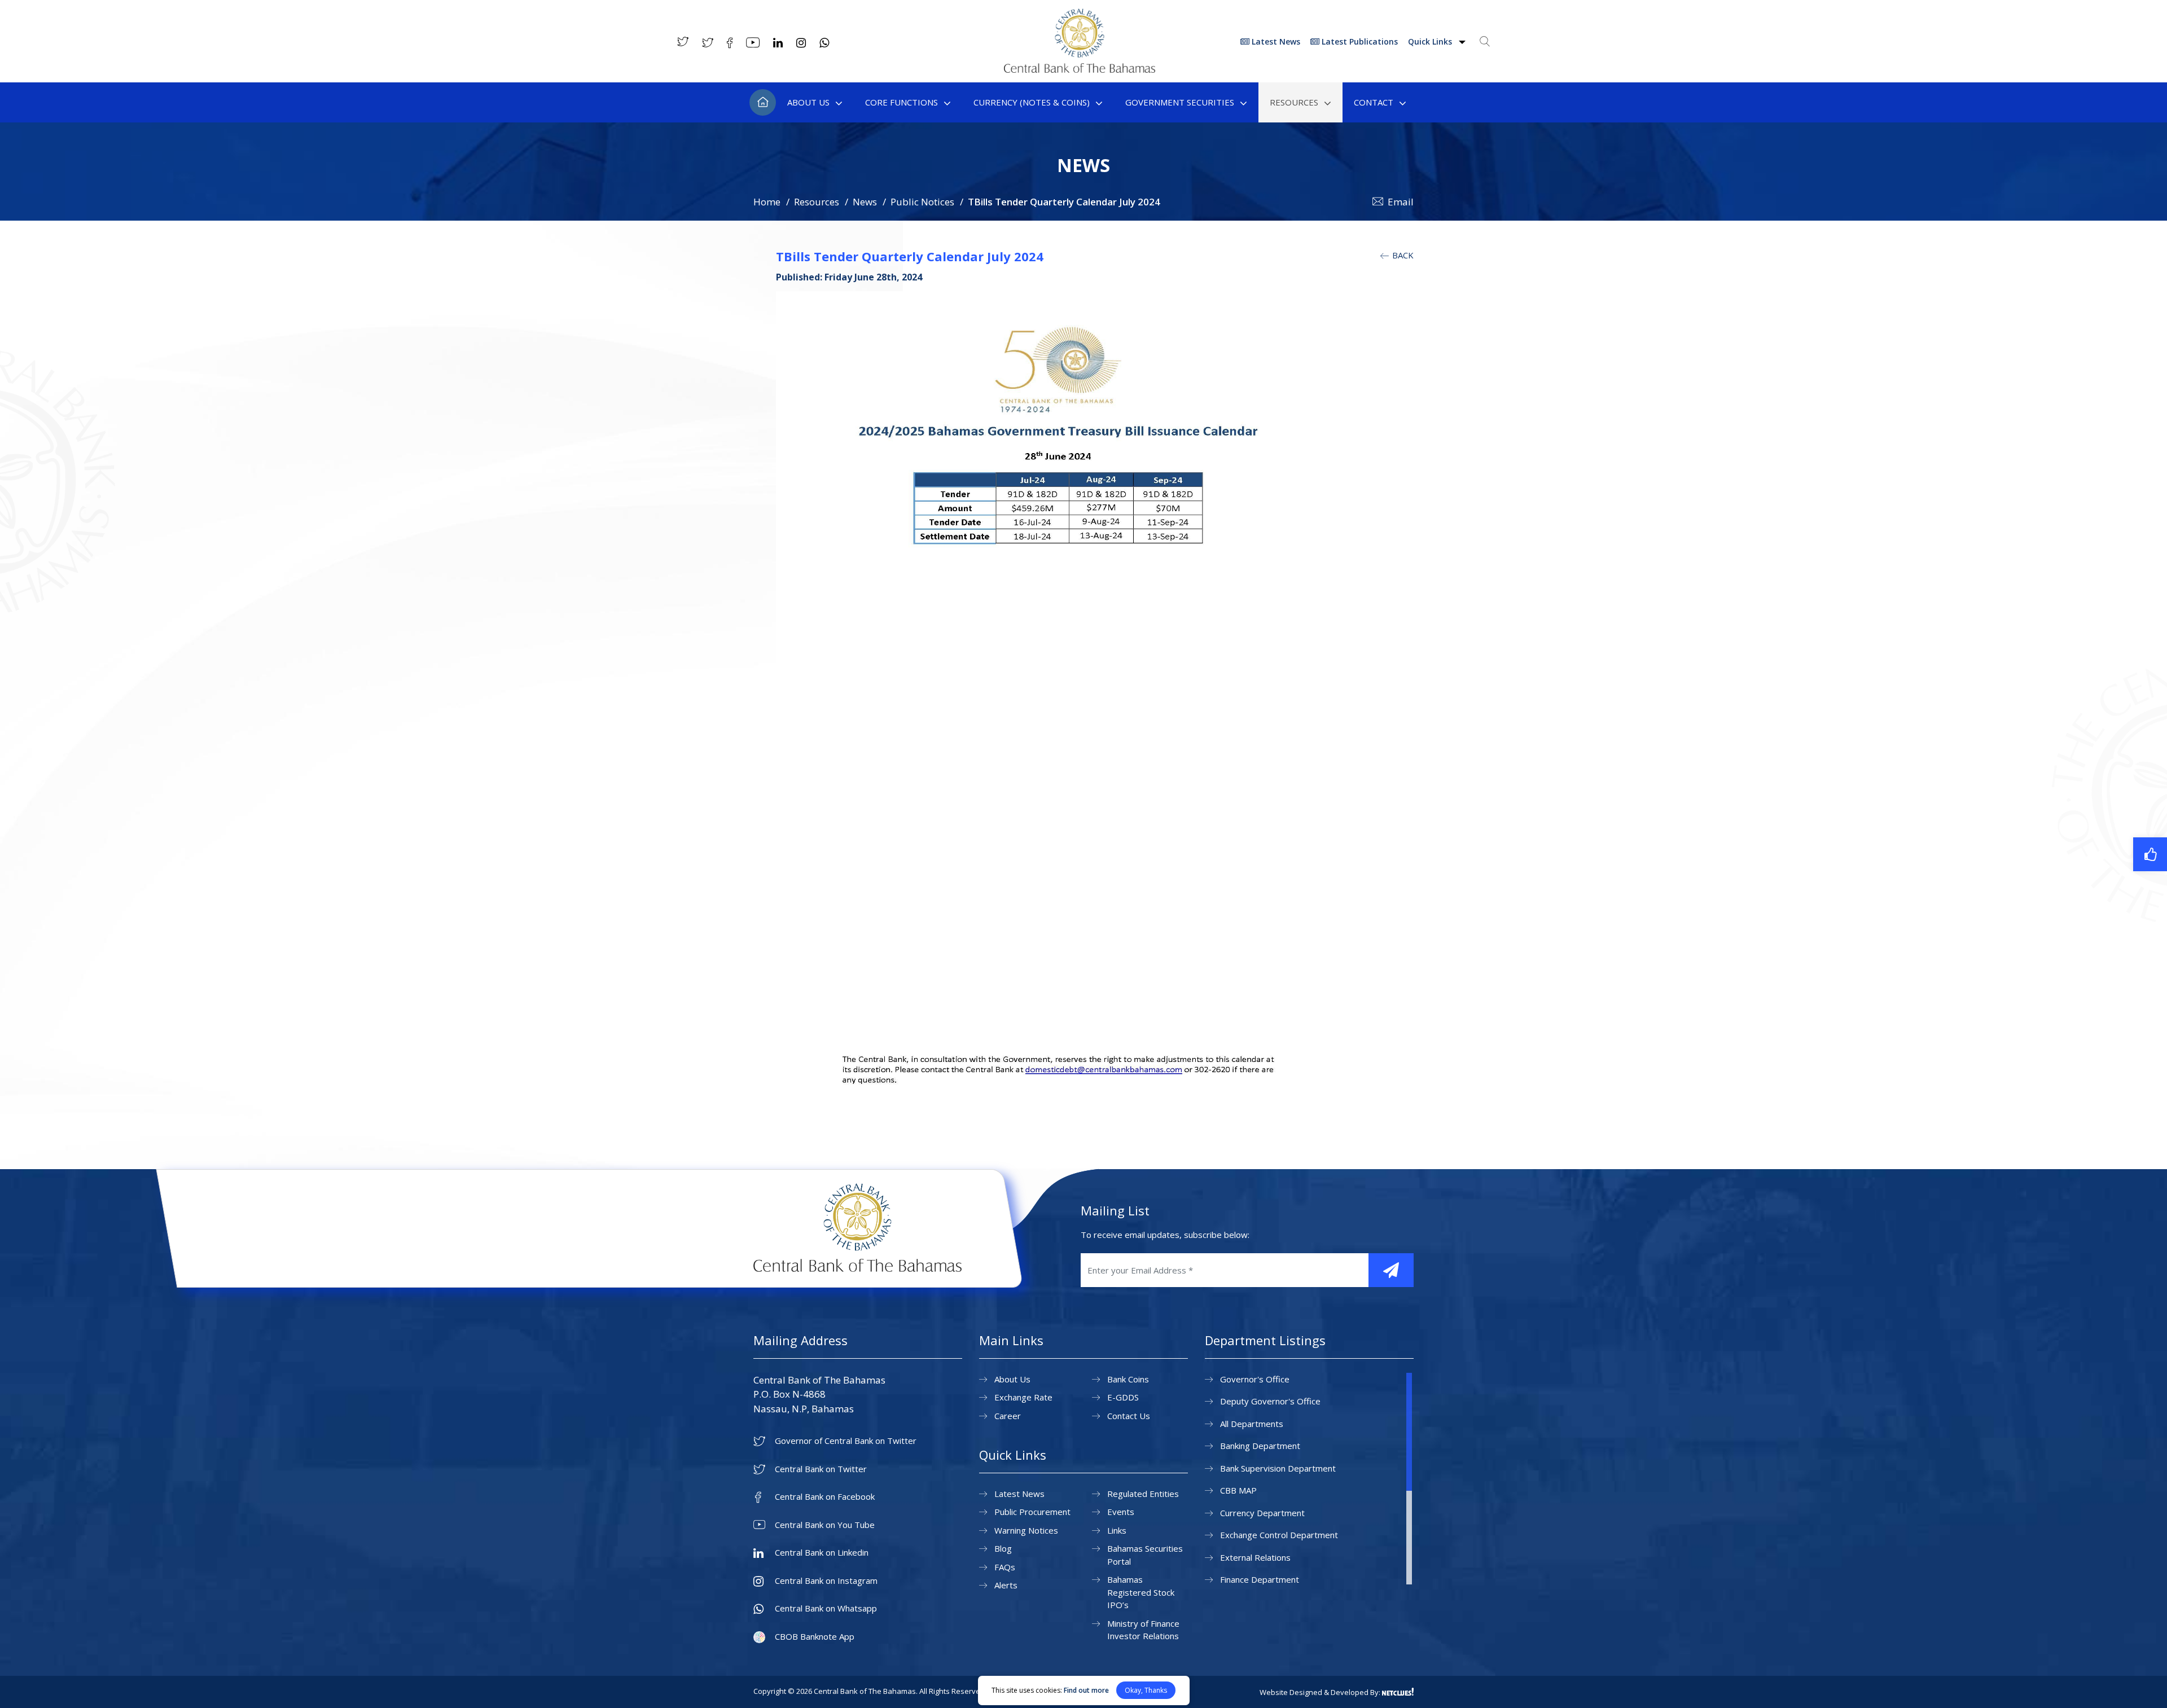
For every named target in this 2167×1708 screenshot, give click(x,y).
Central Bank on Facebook (825, 1497)
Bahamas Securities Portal (1145, 1555)
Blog (1003, 1548)
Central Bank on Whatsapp (826, 1608)
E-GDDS (1123, 1397)
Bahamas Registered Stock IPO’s (1141, 1592)
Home (763, 102)
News (865, 202)
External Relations (1255, 1557)
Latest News (1275, 41)
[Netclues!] (1398, 1692)
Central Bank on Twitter (821, 1469)
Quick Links (1431, 41)
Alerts (1006, 1585)
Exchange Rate (1023, 1397)
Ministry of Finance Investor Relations (1143, 1630)
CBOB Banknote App (815, 1637)
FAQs (1005, 1567)
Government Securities (1180, 102)
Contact (1374, 102)
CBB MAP (1238, 1490)
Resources (1294, 102)
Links (1117, 1530)
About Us (808, 102)
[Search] (1485, 41)
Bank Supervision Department (1278, 1468)
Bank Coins (1128, 1379)
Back (1402, 255)
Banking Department (1260, 1446)
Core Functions (902, 102)
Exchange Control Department (1279, 1535)
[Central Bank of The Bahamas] (1080, 69)
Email (1401, 202)
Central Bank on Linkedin (822, 1553)
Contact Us (1129, 1416)
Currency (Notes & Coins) (1032, 102)
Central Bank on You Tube (825, 1525)
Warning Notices (1026, 1530)
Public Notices (922, 202)
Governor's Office (1255, 1379)
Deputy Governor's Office (1270, 1401)
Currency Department (1262, 1513)
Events (1121, 1512)
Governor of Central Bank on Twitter (846, 1441)
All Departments (1252, 1424)
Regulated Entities (1143, 1494)
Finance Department (1260, 1579)
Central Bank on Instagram (826, 1581)
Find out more (1086, 1690)
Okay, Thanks (1146, 1690)
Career (1008, 1416)
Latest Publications (1359, 41)
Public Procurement (1032, 1512)
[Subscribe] (1391, 1270)
